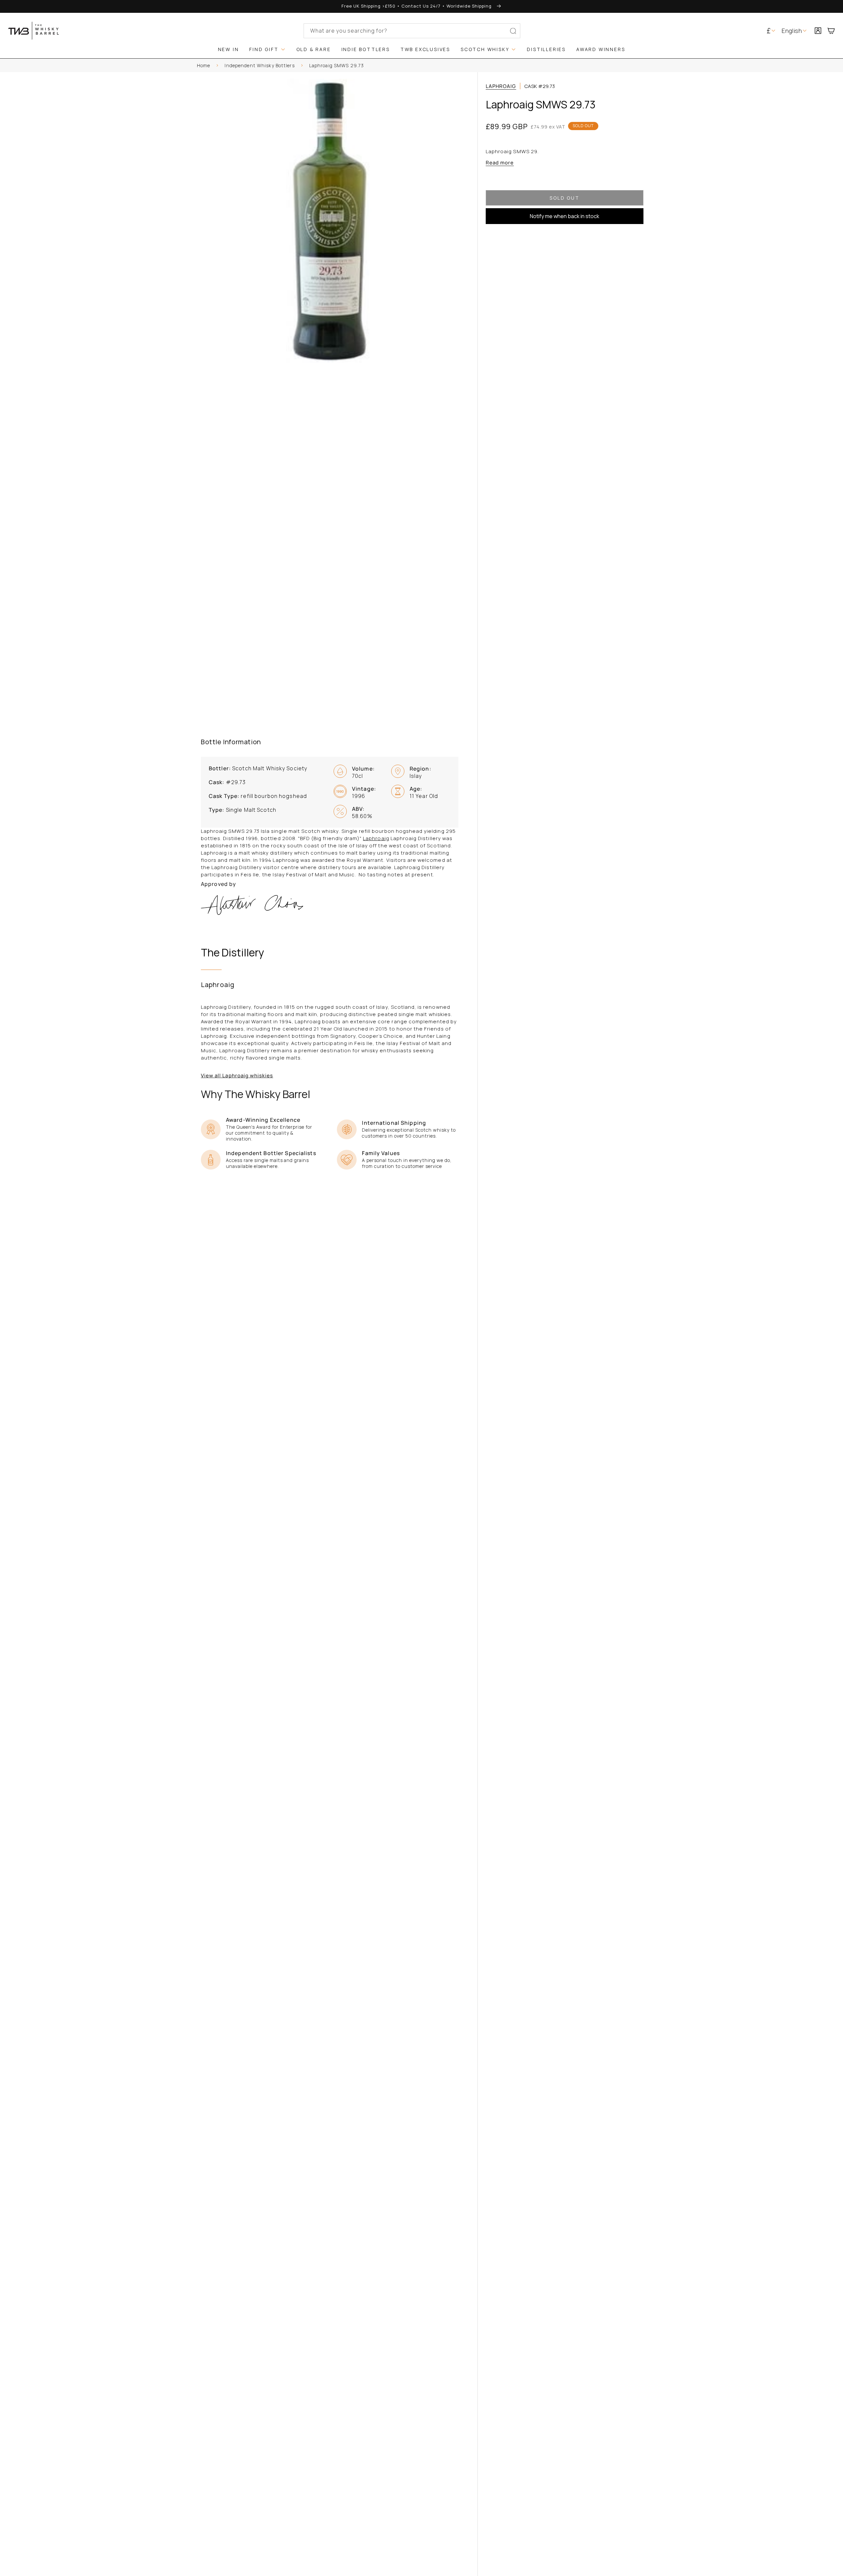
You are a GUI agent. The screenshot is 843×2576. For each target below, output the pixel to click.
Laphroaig (501, 86)
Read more (500, 163)
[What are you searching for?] (513, 31)
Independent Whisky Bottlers (259, 65)
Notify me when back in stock (565, 216)
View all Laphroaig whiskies (237, 1076)
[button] (834, 31)
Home (204, 65)
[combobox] (412, 31)
